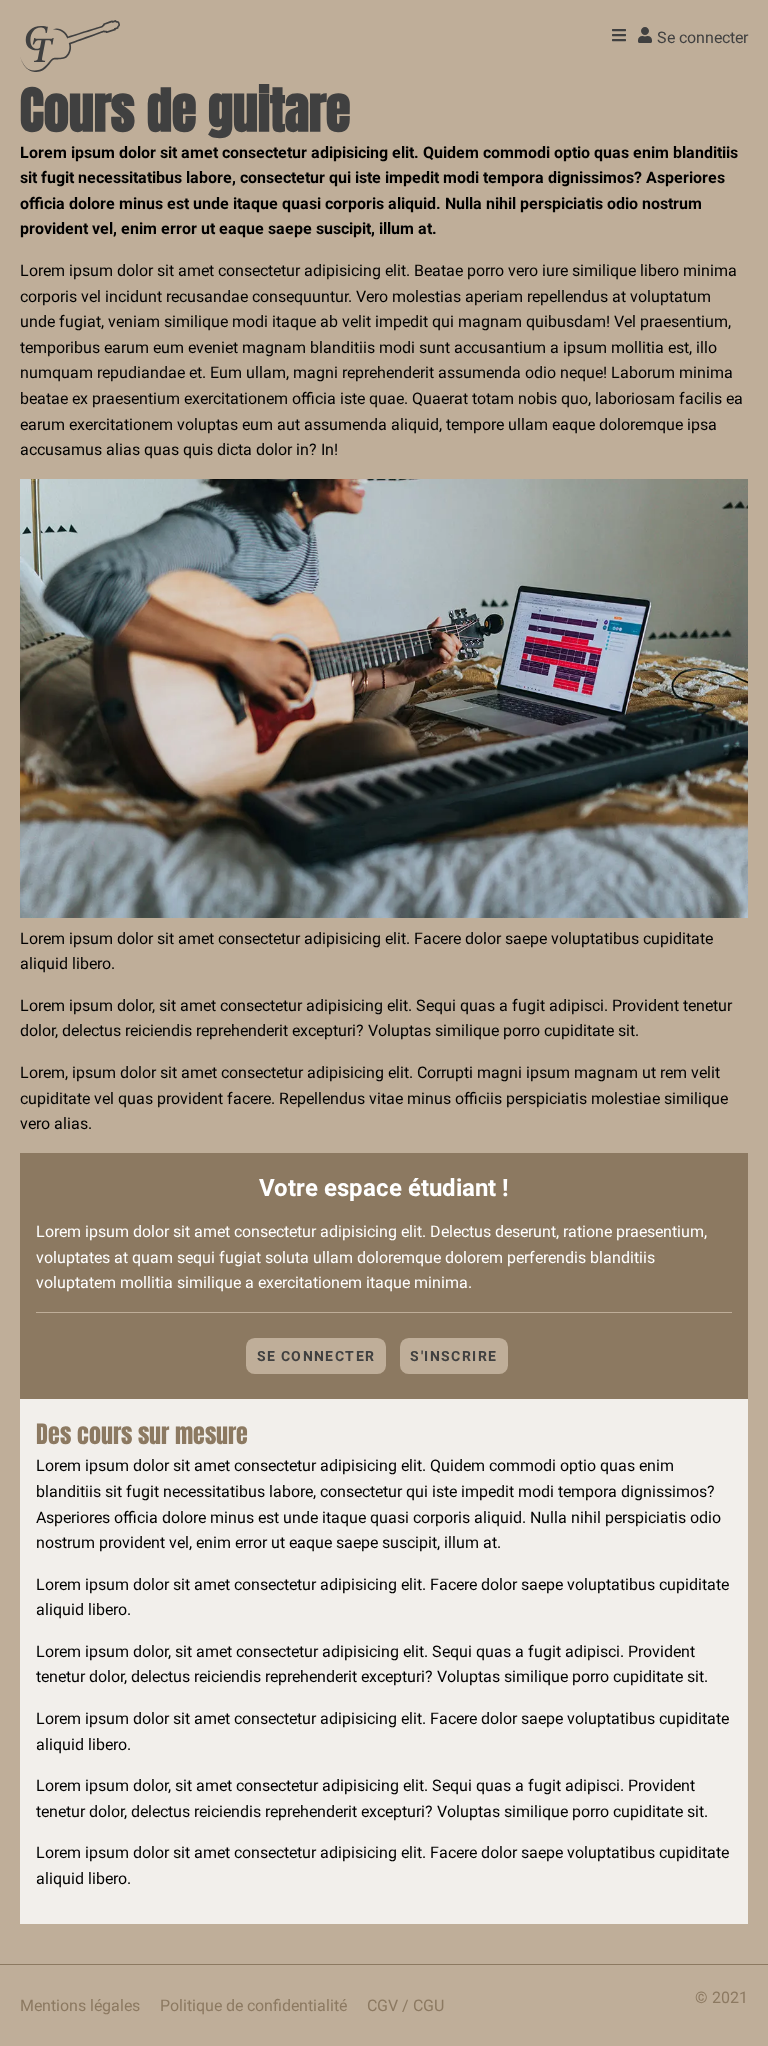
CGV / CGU (405, 2005)
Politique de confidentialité (253, 2005)
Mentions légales (80, 2005)
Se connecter (316, 1356)
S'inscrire (453, 1356)
